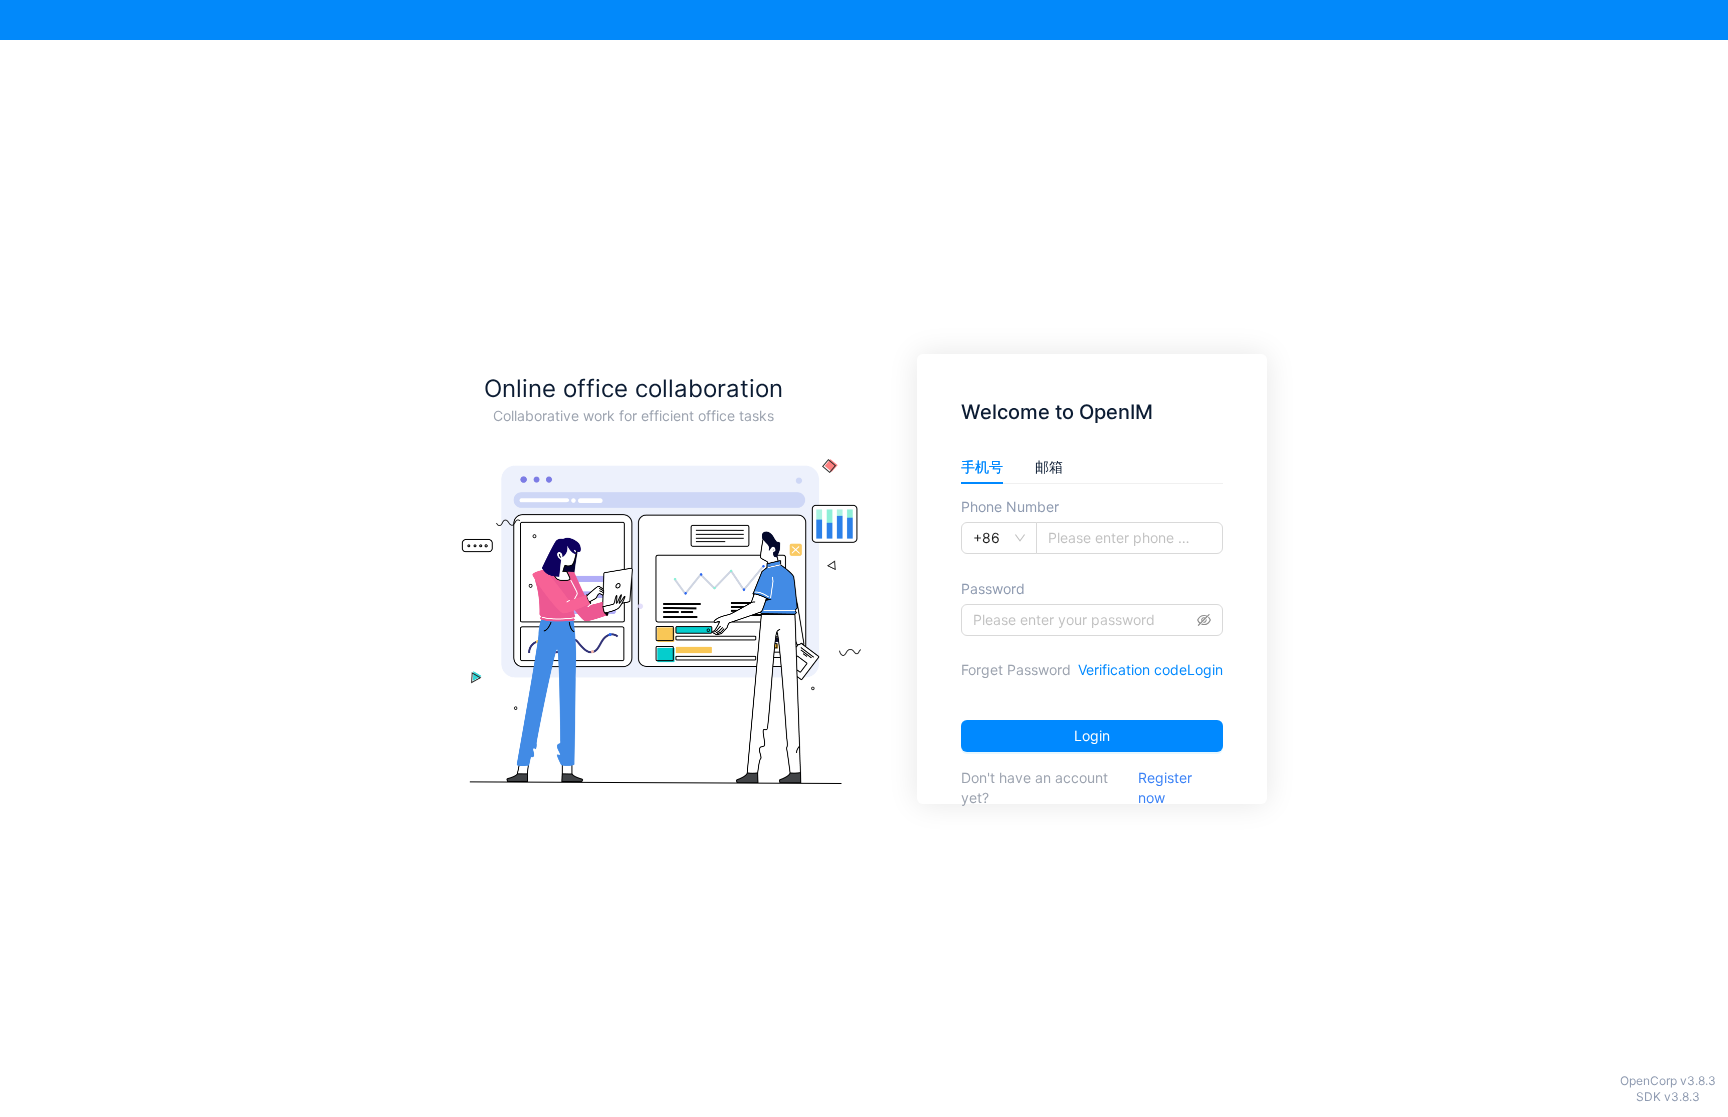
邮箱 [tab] (1049, 466)
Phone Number (1010, 506)
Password (993, 588)
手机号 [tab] (982, 466)
